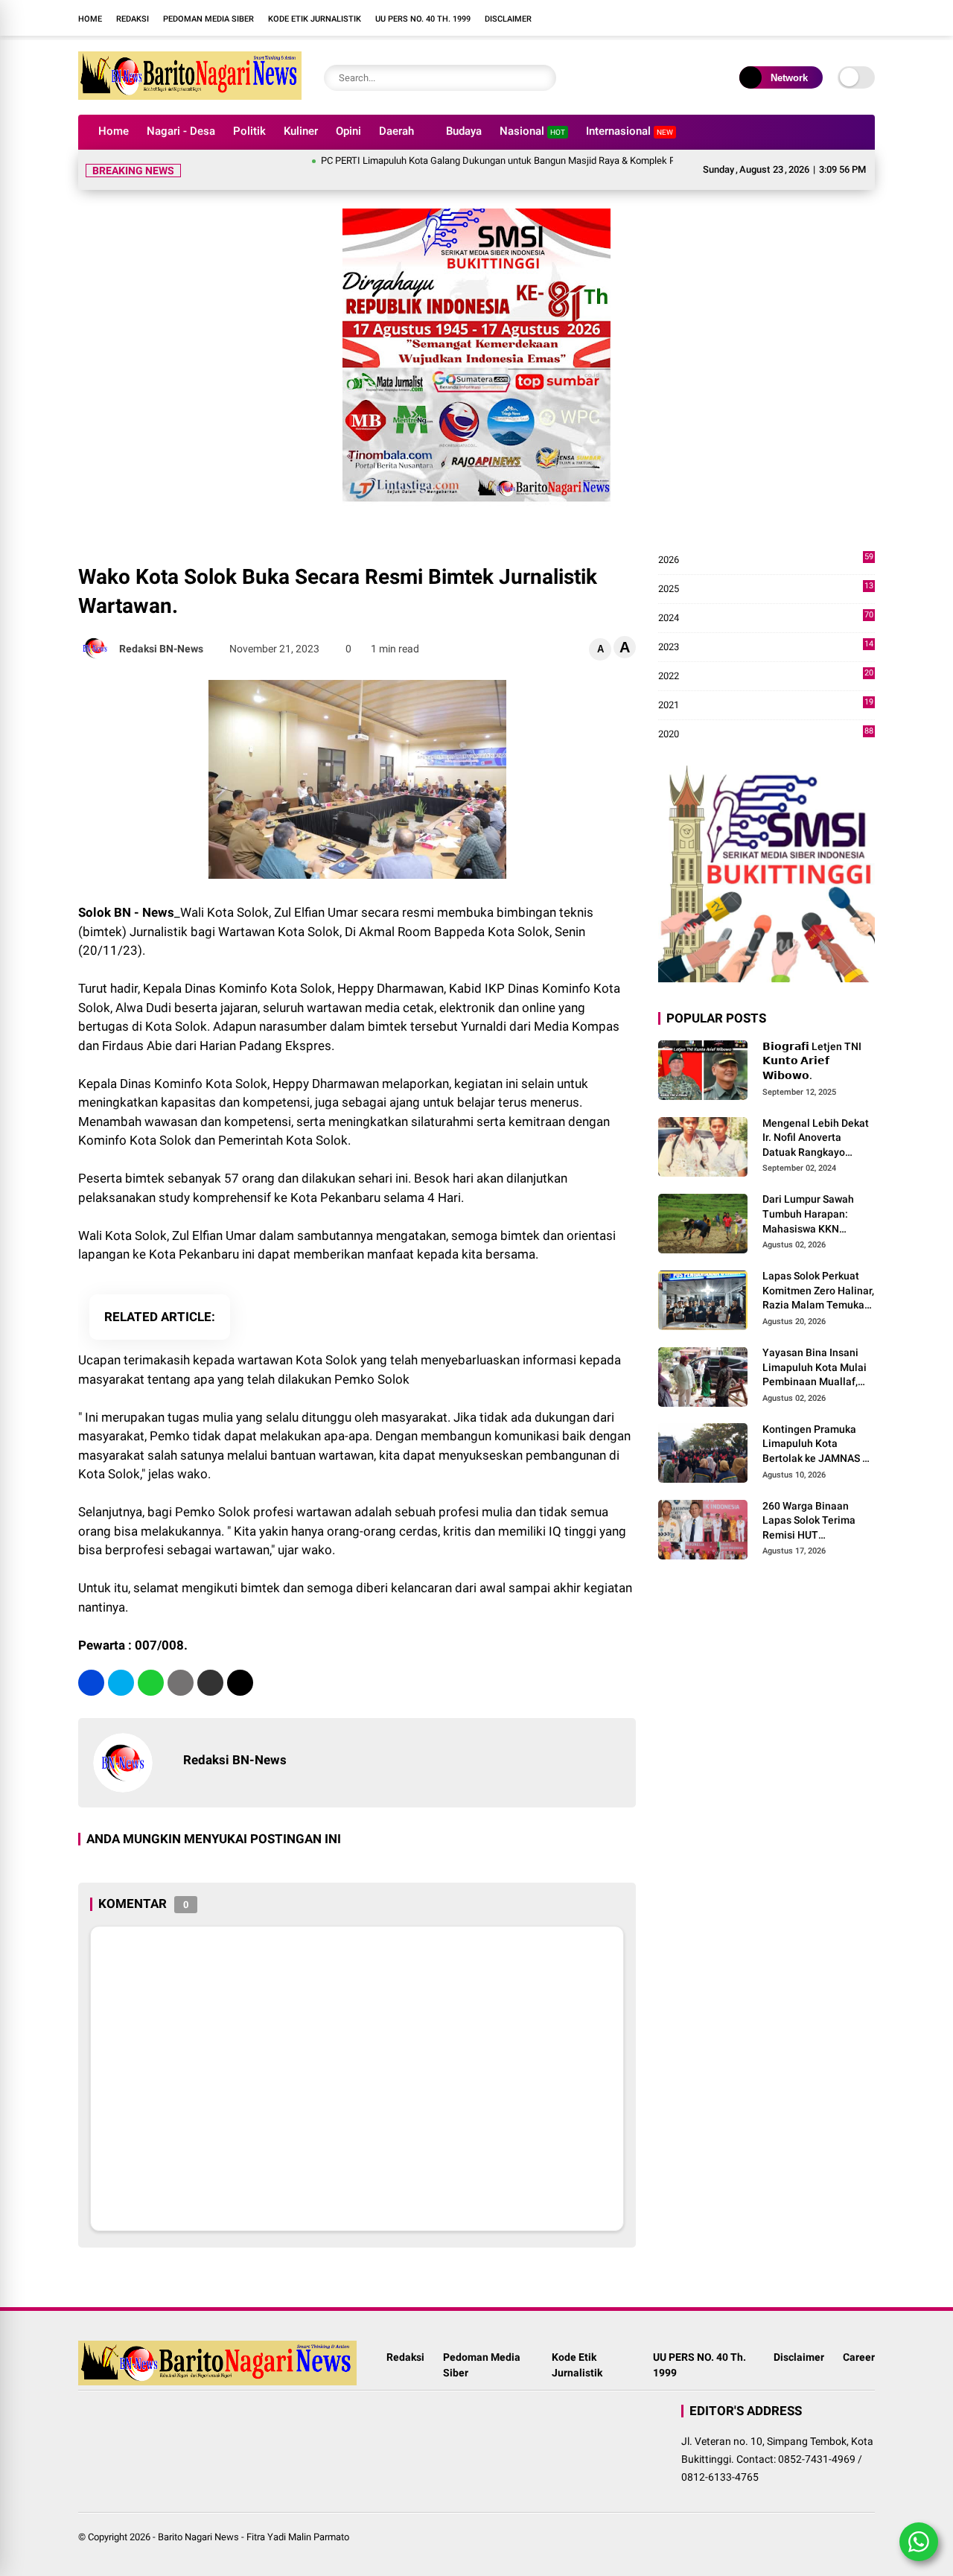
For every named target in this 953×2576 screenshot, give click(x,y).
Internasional (630, 131)
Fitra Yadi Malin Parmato (298, 2537)
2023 (766, 648)
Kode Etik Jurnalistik (315, 19)
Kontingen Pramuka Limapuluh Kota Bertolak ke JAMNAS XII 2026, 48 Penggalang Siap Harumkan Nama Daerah (819, 1445)
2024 (766, 618)
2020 (766, 735)
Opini (348, 131)
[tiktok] (674, 18)
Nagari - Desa (181, 131)
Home (90, 19)
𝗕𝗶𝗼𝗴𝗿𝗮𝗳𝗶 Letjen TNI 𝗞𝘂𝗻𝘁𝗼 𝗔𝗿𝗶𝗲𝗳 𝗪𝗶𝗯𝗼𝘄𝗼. (812, 1061)
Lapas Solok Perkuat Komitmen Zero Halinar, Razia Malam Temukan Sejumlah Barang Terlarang (818, 1291)
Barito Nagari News (198, 2537)
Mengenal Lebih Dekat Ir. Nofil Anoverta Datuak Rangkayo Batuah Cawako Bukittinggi (816, 1139)
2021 (766, 706)
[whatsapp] (151, 1683)
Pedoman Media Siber (208, 19)
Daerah (396, 131)
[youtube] (651, 18)
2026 (766, 560)
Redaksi (133, 19)
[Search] (541, 78)
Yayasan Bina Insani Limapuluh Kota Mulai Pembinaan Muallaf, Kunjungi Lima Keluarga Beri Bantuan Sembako (816, 1368)
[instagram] (629, 18)
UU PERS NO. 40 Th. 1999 (423, 19)
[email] (210, 1683)
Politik (249, 131)
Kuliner (301, 131)
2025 (766, 589)
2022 (766, 677)
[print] (181, 1683)
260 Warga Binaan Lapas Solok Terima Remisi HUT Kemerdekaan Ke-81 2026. (811, 1521)
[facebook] (607, 18)
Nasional (532, 131)
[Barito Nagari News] (190, 95)
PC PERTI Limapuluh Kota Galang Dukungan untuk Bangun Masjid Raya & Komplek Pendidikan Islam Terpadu (507, 160)
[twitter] (121, 1683)
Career (859, 2357)
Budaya (464, 131)
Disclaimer (508, 19)
